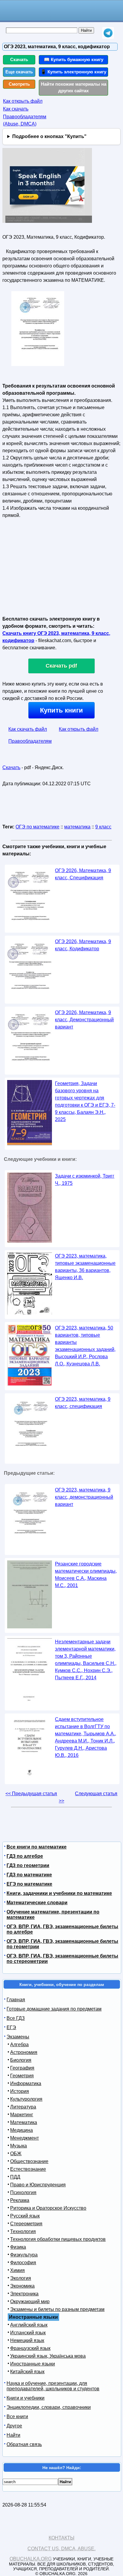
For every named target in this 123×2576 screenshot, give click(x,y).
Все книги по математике (37, 1847)
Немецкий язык (27, 2340)
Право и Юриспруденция (38, 2185)
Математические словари (37, 1903)
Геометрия (22, 2076)
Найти (13, 2435)
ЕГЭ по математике (29, 1884)
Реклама (20, 2200)
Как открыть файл (23, 101)
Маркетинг (22, 2115)
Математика (24, 2122)
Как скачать (16, 109)
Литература (23, 2107)
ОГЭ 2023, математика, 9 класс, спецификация (83, 1403)
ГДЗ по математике (29, 1875)
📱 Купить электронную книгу (73, 72)
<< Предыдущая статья (31, 1794)
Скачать (19, 59)
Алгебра (19, 2045)
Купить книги (61, 710)
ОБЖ (16, 2154)
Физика (18, 2247)
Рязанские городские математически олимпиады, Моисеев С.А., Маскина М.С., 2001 (86, 1575)
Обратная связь (24, 2444)
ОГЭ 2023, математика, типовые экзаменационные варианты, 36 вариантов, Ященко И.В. (85, 1267)
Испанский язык (28, 2333)
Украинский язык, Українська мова (48, 2356)
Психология (23, 2192)
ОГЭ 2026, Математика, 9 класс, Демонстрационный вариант (84, 1020)
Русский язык (25, 2216)
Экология (21, 2278)
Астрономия (24, 2052)
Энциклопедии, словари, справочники (49, 2407)
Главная (16, 2000)
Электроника (24, 2294)
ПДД (15, 2177)
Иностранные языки (33, 2364)
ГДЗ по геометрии (28, 1865)
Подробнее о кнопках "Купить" (49, 136)
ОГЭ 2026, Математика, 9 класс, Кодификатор (83, 945)
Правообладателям (30, 741)
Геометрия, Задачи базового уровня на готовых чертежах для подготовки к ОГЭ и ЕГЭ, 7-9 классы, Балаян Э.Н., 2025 (85, 1101)
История (20, 2091)
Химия (17, 2270)
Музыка (19, 2146)
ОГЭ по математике (37, 827)
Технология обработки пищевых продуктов (58, 2239)
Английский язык (29, 2325)
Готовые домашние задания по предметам (54, 2009)
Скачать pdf (61, 666)
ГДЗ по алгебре (25, 1856)
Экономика (22, 2286)
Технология (23, 2231)
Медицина (21, 2130)
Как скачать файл (28, 729)
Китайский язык (27, 2372)
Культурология (26, 2099)
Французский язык (30, 2348)
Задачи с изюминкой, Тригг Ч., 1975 (85, 1180)
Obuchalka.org (31, 2559)
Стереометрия (26, 2224)
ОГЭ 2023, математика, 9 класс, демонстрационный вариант (84, 1497)
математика (77, 827)
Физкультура (24, 2255)
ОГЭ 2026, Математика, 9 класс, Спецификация (83, 874)
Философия (23, 2263)
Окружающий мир (30, 2302)
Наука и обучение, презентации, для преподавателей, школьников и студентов (53, 2386)
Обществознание (29, 2161)
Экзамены (18, 2037)
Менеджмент (24, 2138)
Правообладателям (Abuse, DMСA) (25, 120)
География (22, 2068)
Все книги (17, 2417)
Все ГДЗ (16, 2018)
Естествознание (28, 2169)
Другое (14, 2426)
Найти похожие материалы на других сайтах (74, 87)
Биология (21, 2060)
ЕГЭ (11, 2027)
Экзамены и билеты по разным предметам (57, 2309)
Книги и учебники (26, 2398)
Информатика (26, 2083)
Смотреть (19, 84)
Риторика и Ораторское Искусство (48, 2208)
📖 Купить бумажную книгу (74, 59)
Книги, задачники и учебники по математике (59, 1893)
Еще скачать (19, 72)
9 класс (103, 827)
